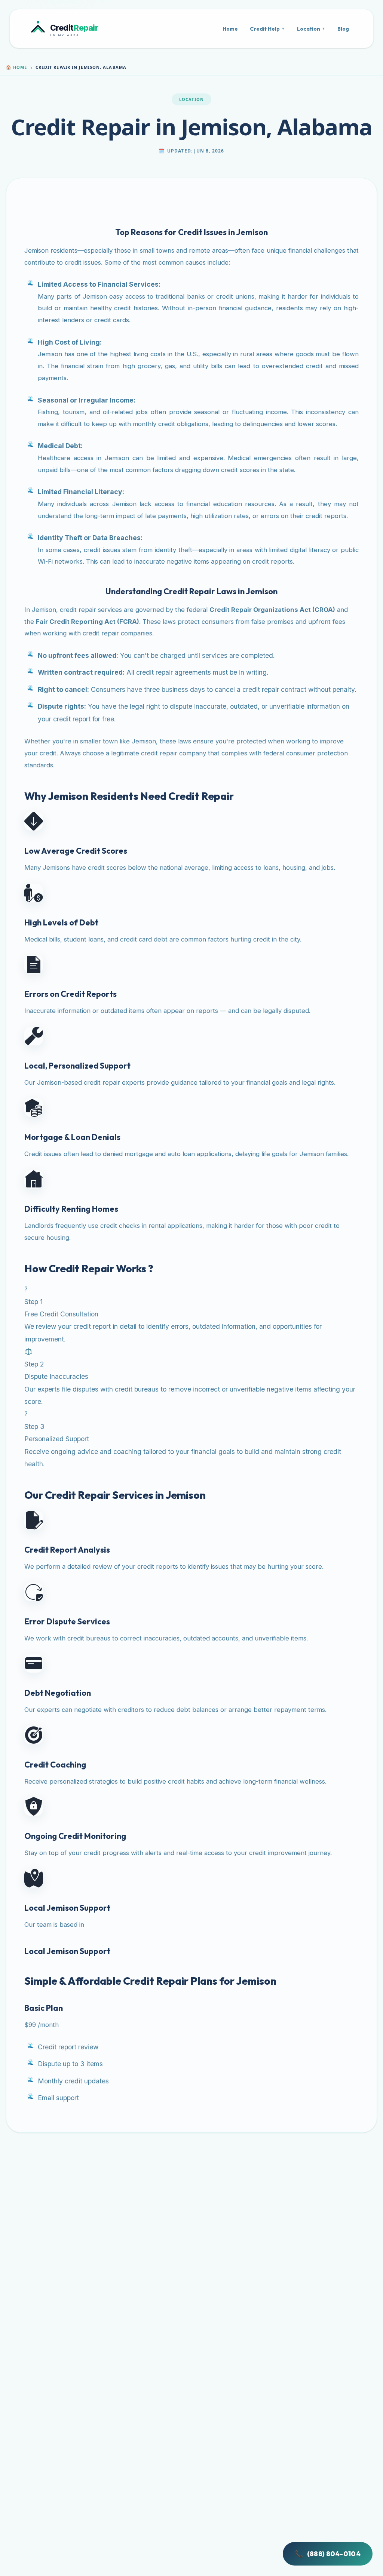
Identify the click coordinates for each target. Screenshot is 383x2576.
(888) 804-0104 (328, 2554)
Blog (343, 29)
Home (230, 29)
